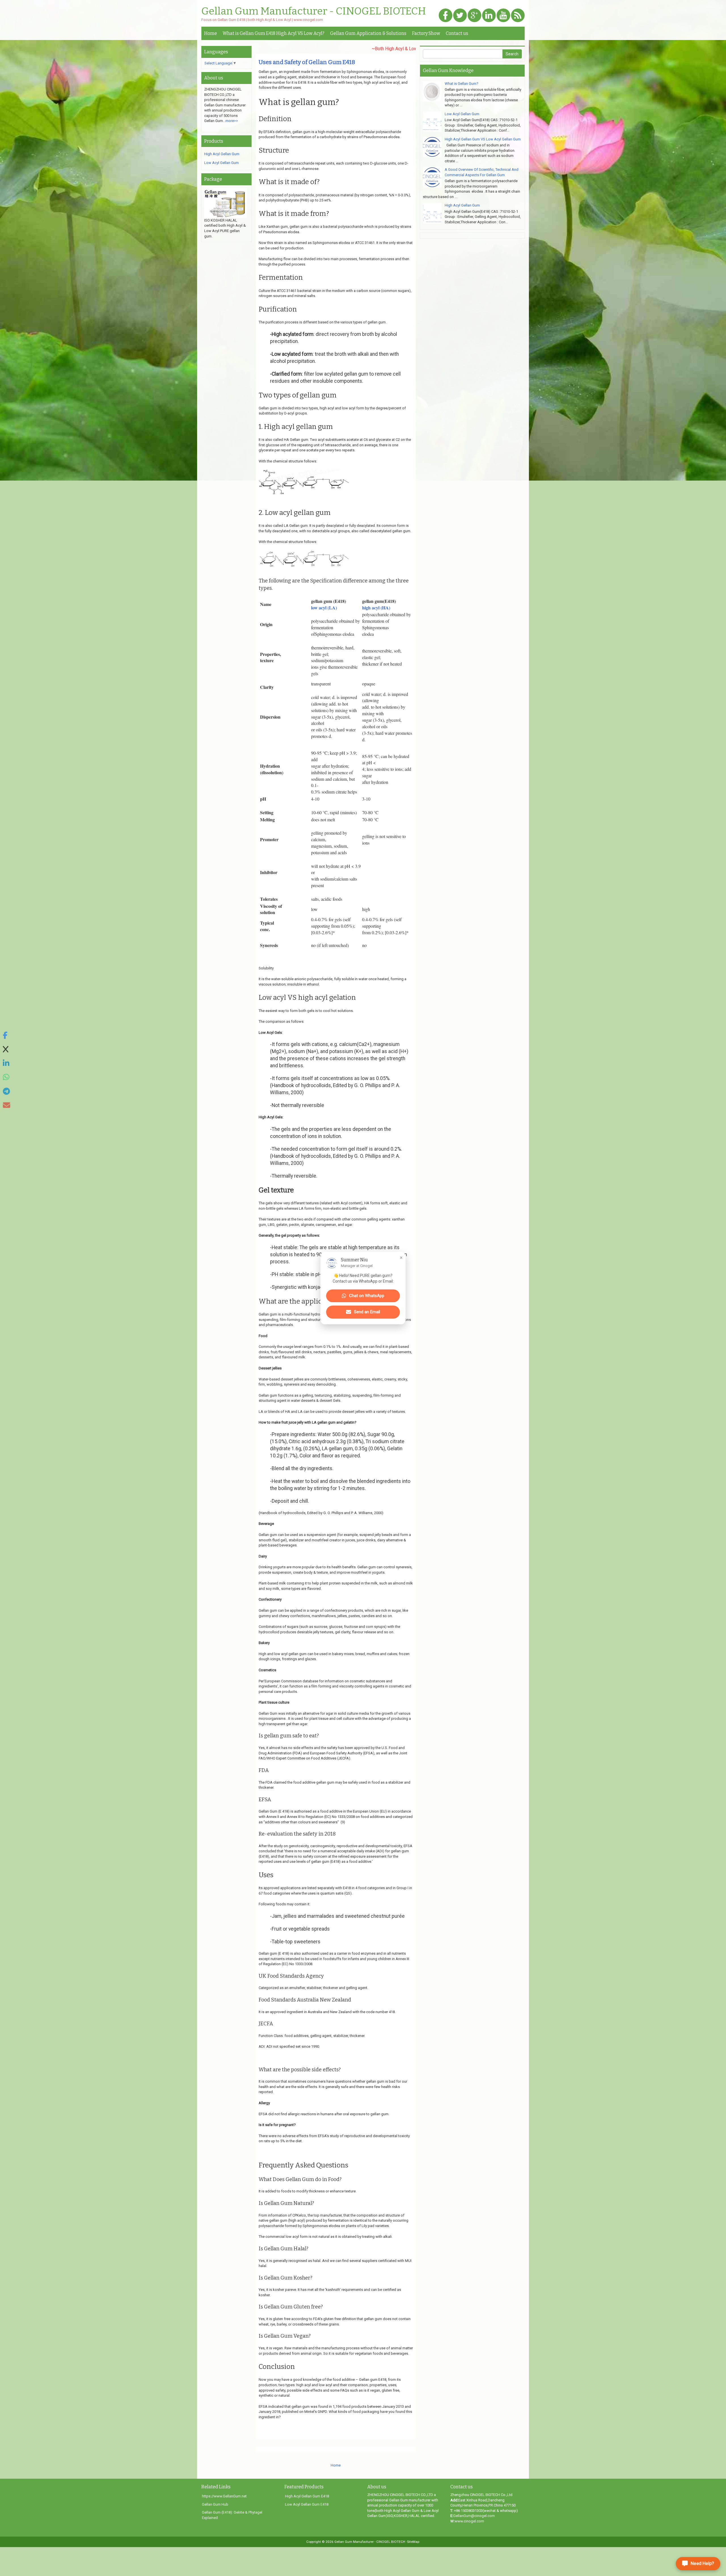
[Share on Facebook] (7, 1036)
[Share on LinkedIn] (7, 1063)
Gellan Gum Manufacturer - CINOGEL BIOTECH (314, 11)
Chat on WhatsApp (367, 1296)
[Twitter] (460, 16)
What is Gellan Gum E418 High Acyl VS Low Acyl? (274, 33)
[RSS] (518, 16)
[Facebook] (446, 16)
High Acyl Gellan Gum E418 (307, 2496)
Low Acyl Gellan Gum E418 (307, 2504)
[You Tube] (503, 16)
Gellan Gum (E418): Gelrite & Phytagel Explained (232, 2515)
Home (211, 33)
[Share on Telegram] (7, 1092)
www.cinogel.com (469, 2521)
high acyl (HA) (376, 608)
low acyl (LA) (324, 608)
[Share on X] (7, 1050)
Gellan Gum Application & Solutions (368, 33)
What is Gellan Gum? (462, 84)
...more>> (230, 121)
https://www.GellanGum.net (224, 2496)
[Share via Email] (7, 1105)
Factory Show (426, 33)
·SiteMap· (413, 2542)
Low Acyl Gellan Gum (221, 163)
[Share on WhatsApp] (7, 1077)
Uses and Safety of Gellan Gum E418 (307, 62)
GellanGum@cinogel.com (474, 2516)
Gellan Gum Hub (215, 2504)
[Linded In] (489, 16)
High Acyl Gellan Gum (222, 154)
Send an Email (367, 1312)
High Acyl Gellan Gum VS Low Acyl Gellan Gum (483, 139)
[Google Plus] (474, 16)
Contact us (457, 33)
